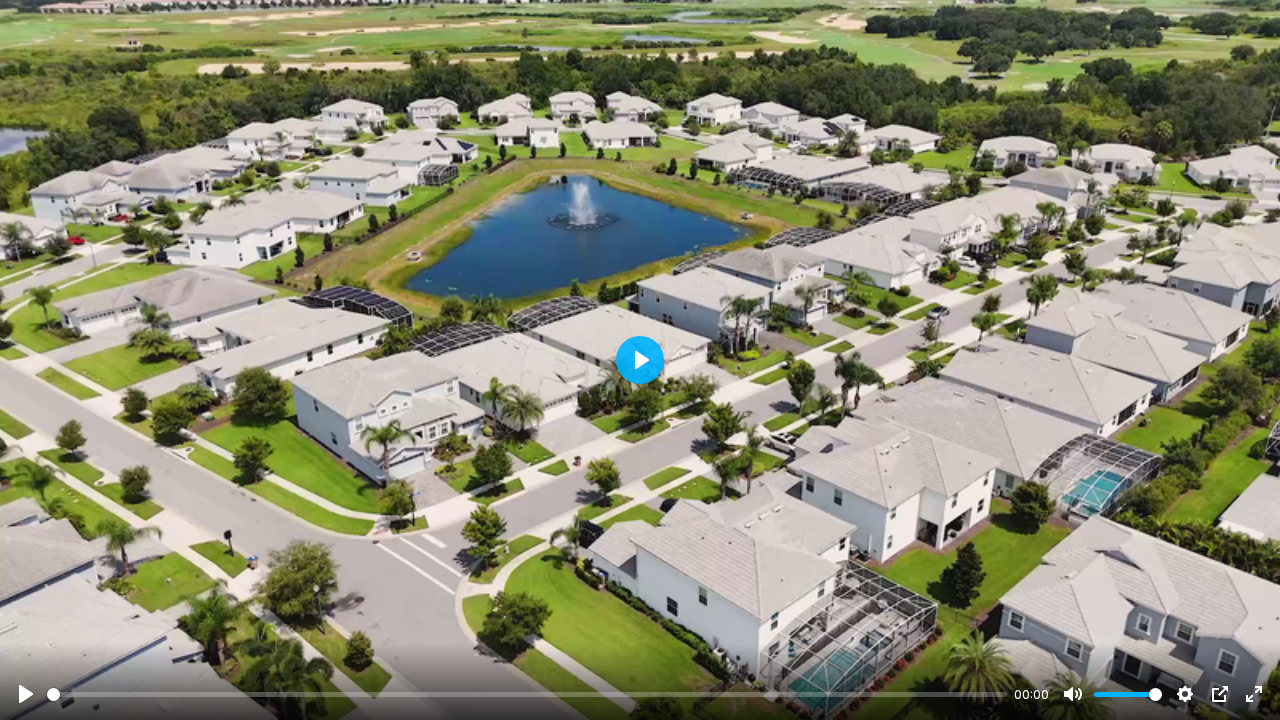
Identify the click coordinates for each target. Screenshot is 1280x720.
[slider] (527, 694)
